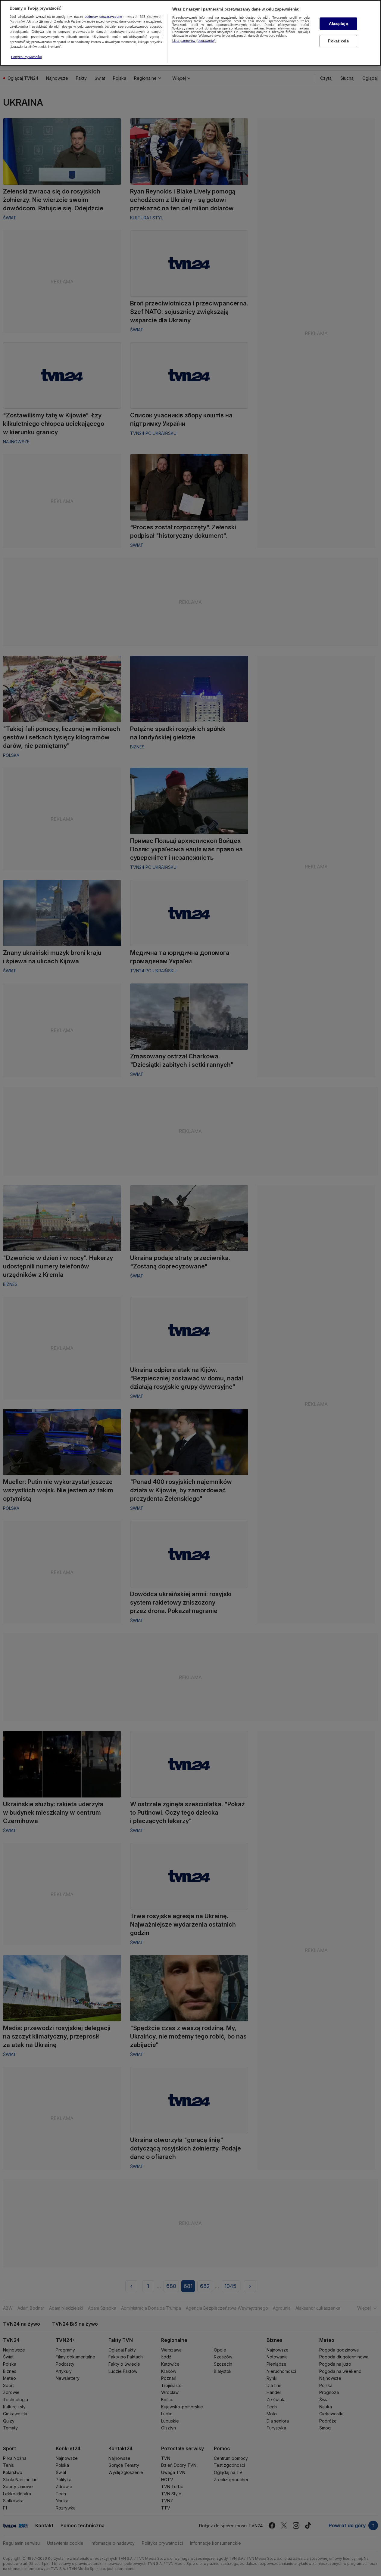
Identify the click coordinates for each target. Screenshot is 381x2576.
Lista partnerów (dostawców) (194, 41)
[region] (190, 33)
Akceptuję (338, 24)
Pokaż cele (338, 41)
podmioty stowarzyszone (103, 17)
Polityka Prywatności (26, 57)
